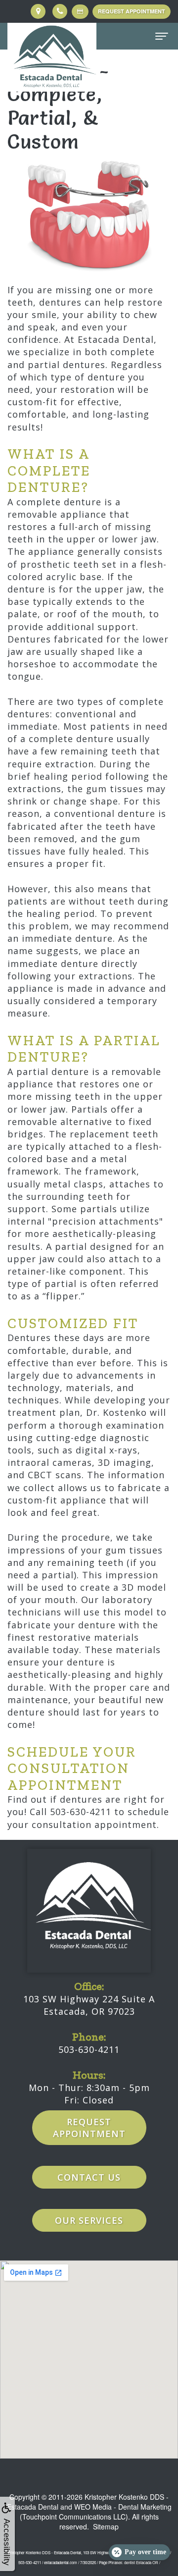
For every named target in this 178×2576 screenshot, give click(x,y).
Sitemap (106, 2526)
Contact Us (89, 2177)
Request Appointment (132, 11)
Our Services (89, 2220)
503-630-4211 (89, 2049)
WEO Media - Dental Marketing (123, 2507)
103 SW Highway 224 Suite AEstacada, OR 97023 (89, 2005)
